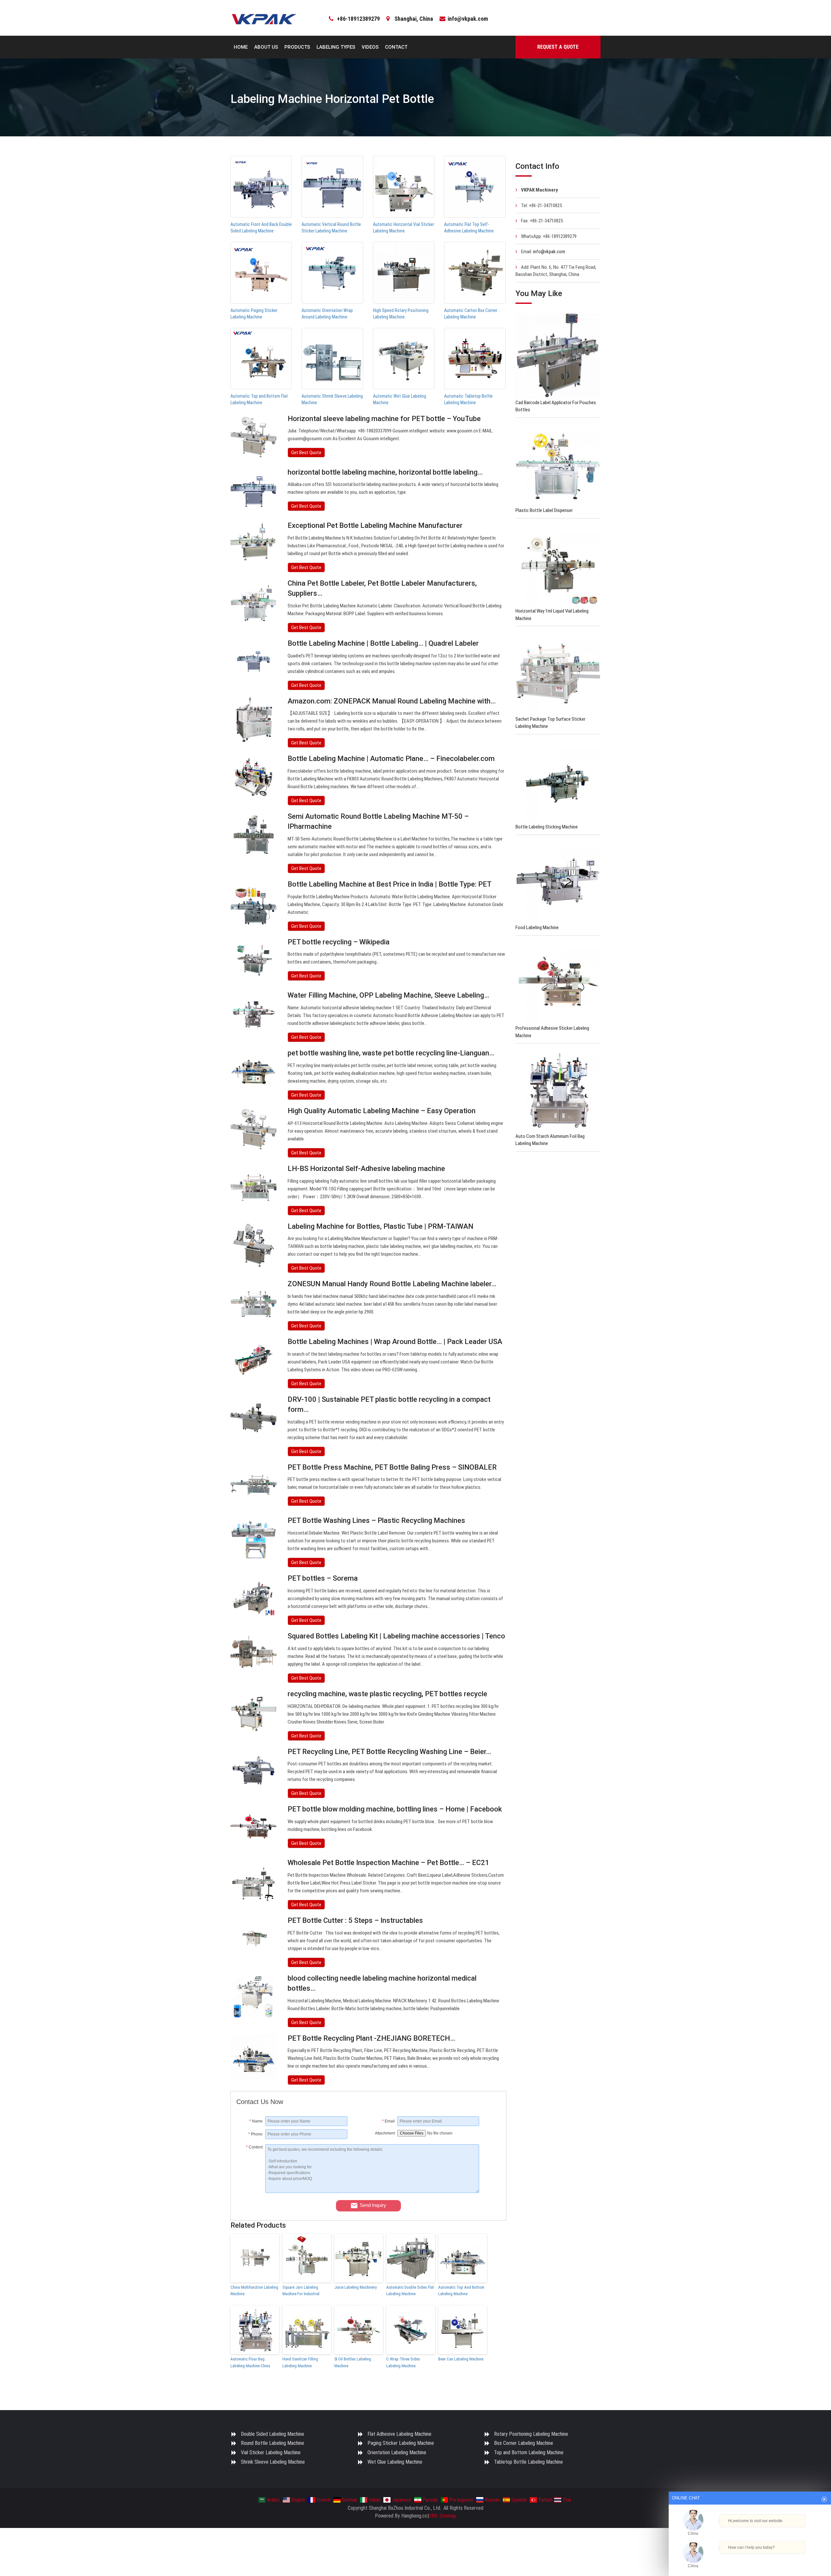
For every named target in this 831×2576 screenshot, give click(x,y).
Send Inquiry (373, 2205)
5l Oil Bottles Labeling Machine (353, 2362)
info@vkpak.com (468, 19)
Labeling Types (336, 47)
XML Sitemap (443, 2516)
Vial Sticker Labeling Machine (271, 2452)
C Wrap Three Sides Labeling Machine (403, 2362)
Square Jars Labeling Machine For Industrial (301, 2291)
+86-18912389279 (358, 19)
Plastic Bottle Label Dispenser (544, 510)
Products (297, 47)
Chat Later (781, 2558)
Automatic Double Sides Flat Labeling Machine (410, 2291)
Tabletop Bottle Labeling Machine (528, 2462)
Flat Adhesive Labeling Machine (399, 2434)
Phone (255, 2134)
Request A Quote (558, 47)
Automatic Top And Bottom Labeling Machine (461, 2291)
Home (241, 47)
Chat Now (750, 2557)
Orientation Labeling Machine (397, 2452)
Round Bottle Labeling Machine (273, 2443)
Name (256, 2121)
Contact (396, 47)
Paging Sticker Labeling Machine (401, 2443)
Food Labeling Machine (537, 927)
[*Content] (251, 2191)
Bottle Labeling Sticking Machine (547, 827)
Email (388, 2121)
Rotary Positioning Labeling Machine (531, 2434)
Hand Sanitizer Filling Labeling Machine (300, 2362)
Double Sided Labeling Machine (273, 2434)
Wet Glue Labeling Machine (395, 2462)
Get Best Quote (306, 453)
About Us (266, 47)
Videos (370, 47)
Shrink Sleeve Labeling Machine (273, 2462)
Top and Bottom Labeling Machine (529, 2452)
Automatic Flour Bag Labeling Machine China (250, 2362)
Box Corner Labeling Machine (524, 2443)
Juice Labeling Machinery (355, 2287)
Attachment (385, 2133)
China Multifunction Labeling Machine (254, 2291)
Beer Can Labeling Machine (461, 2359)
